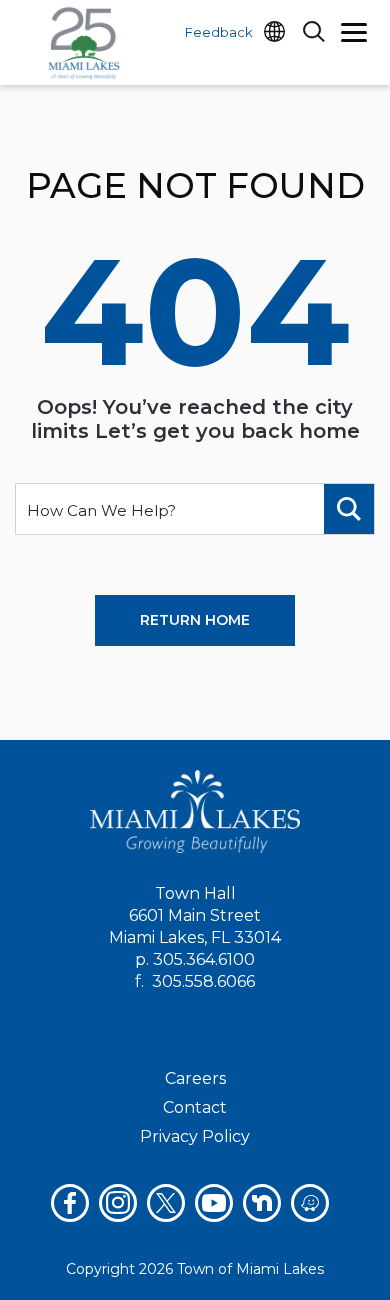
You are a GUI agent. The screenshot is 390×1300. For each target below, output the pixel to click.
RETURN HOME (195, 620)
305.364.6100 (204, 959)
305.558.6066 (203, 981)
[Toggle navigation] (354, 35)
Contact (195, 1107)
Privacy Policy (195, 1136)
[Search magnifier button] (349, 509)
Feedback (219, 32)
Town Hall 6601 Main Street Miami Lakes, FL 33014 (195, 915)
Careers (195, 1078)
